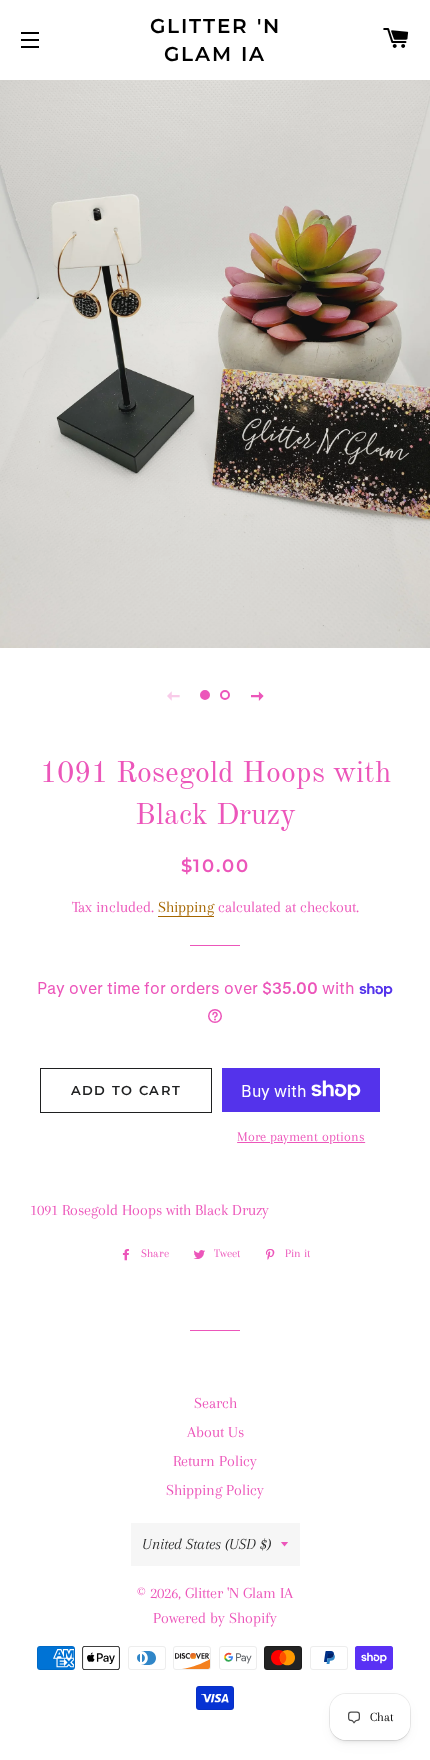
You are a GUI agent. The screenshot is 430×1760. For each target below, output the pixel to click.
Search (215, 1403)
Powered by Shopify (215, 1618)
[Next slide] (257, 695)
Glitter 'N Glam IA (215, 40)
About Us (215, 1432)
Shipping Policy (215, 1490)
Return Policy (215, 1461)
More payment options (301, 1136)
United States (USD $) (206, 1544)
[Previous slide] (173, 695)
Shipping (186, 907)
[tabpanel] (215, 361)
